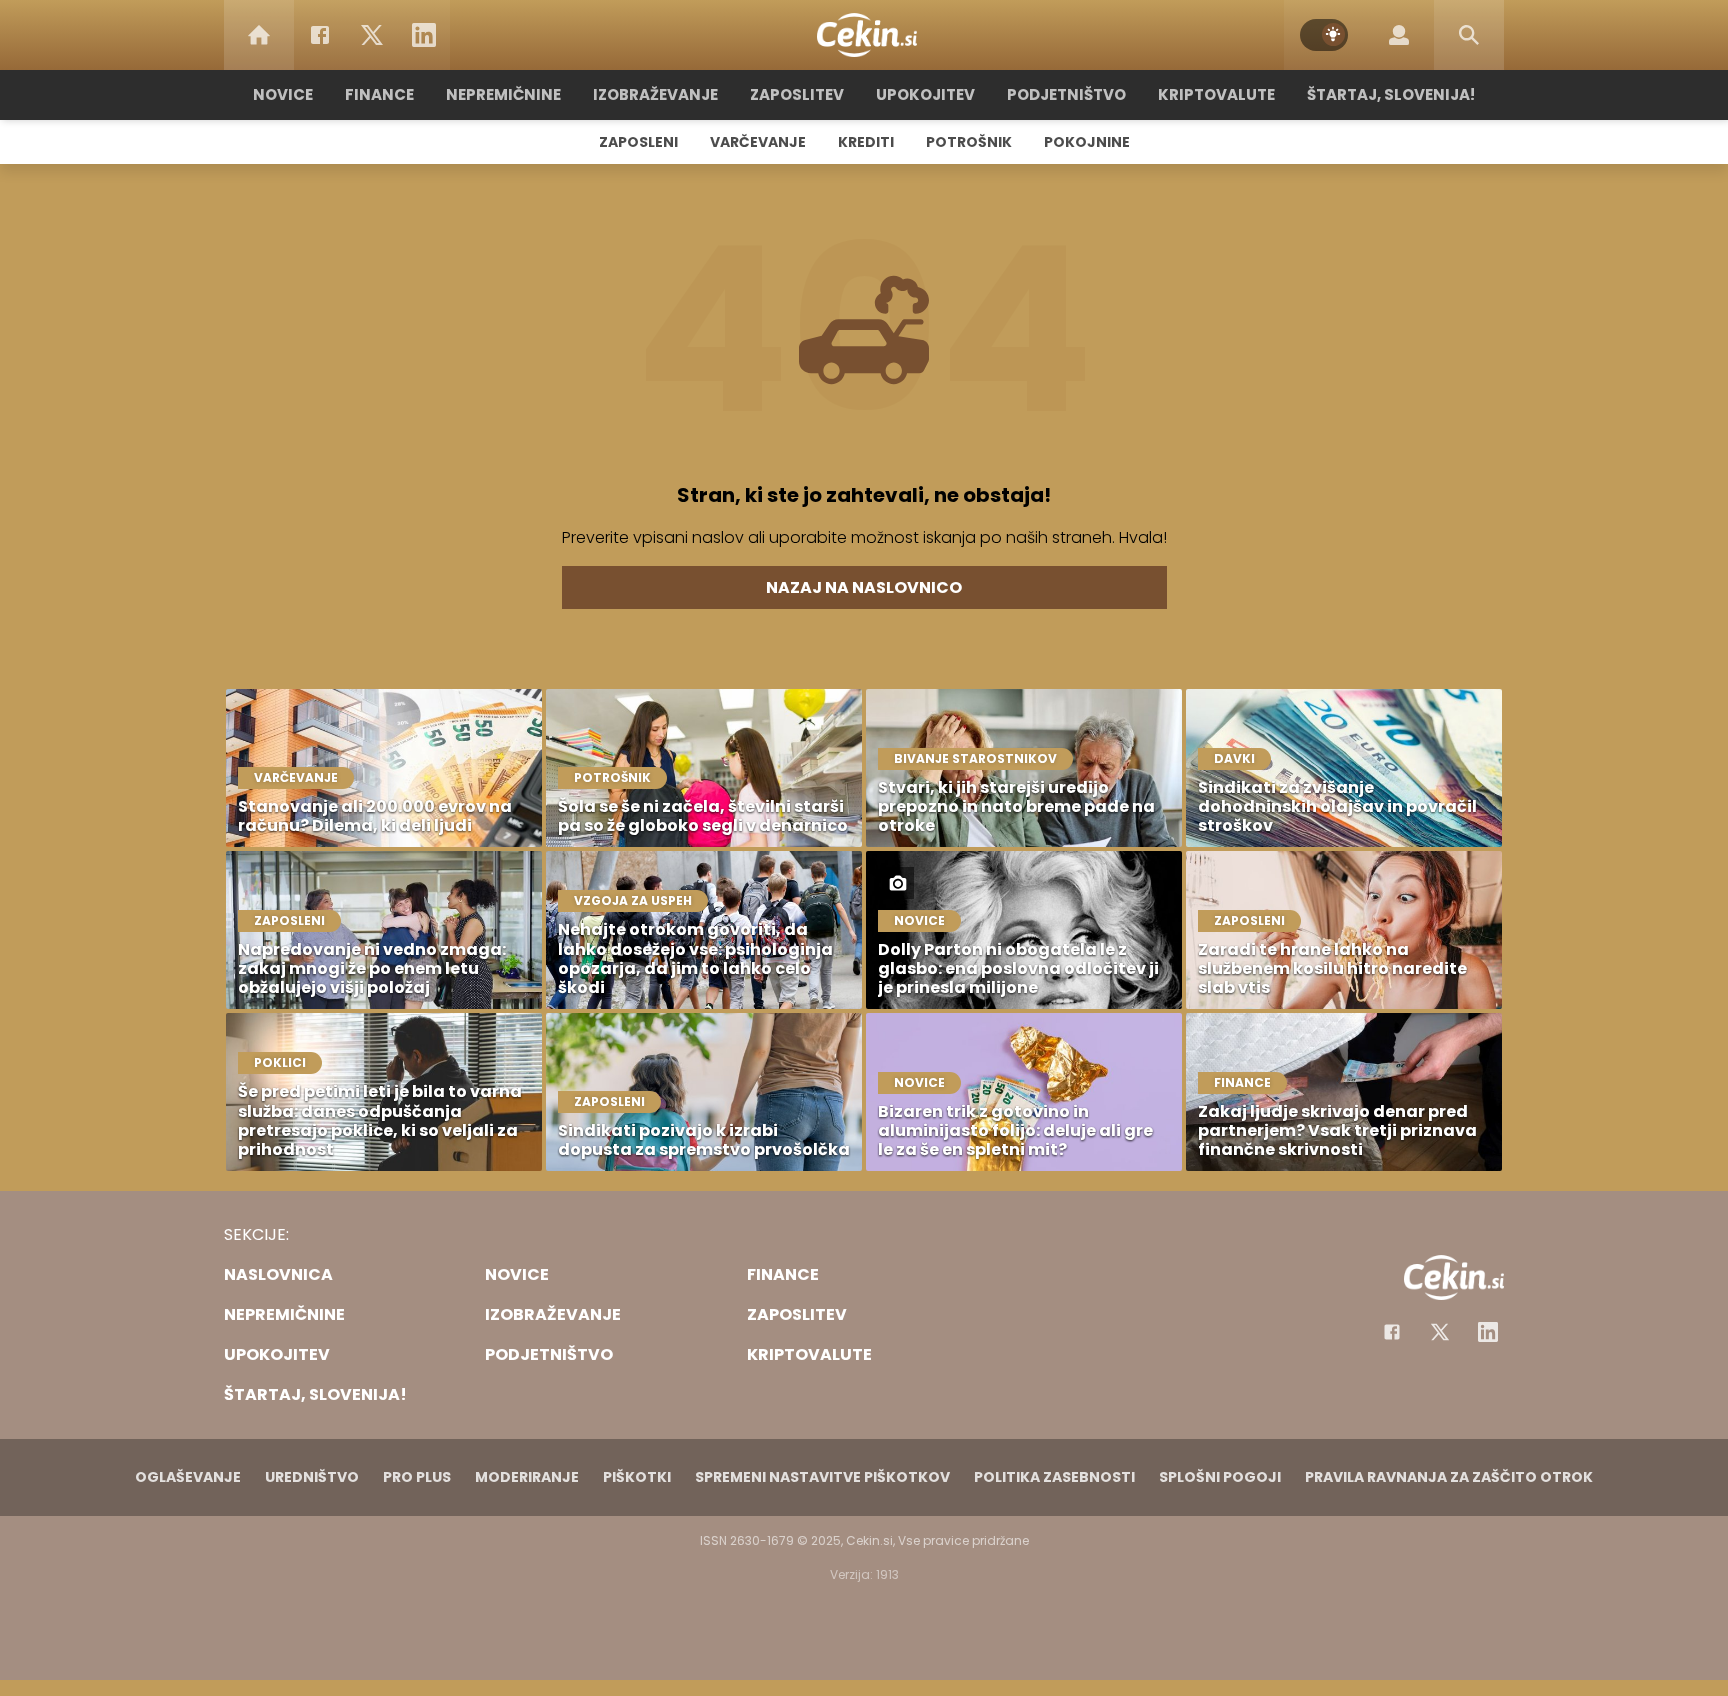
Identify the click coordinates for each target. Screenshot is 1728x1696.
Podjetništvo (1066, 94)
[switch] (1324, 35)
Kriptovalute (1216, 94)
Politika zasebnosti (1054, 1477)
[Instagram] (1488, 1332)
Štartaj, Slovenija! (1391, 94)
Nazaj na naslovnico (864, 587)
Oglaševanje (188, 1477)
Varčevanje (758, 142)
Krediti (866, 142)
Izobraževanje (655, 94)
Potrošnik (969, 142)
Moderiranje (527, 1477)
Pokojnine (1087, 142)
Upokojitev (925, 94)
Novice (283, 94)
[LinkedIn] (424, 35)
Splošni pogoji (1220, 1477)
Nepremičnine (503, 94)
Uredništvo (312, 1477)
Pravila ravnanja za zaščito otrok (1449, 1477)
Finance (379, 94)
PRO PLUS (417, 1477)
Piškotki (637, 1477)
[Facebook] (320, 35)
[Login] (1399, 35)
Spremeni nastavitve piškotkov (822, 1477)
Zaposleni (638, 142)
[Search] (1469, 35)
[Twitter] (372, 35)
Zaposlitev (797, 94)
